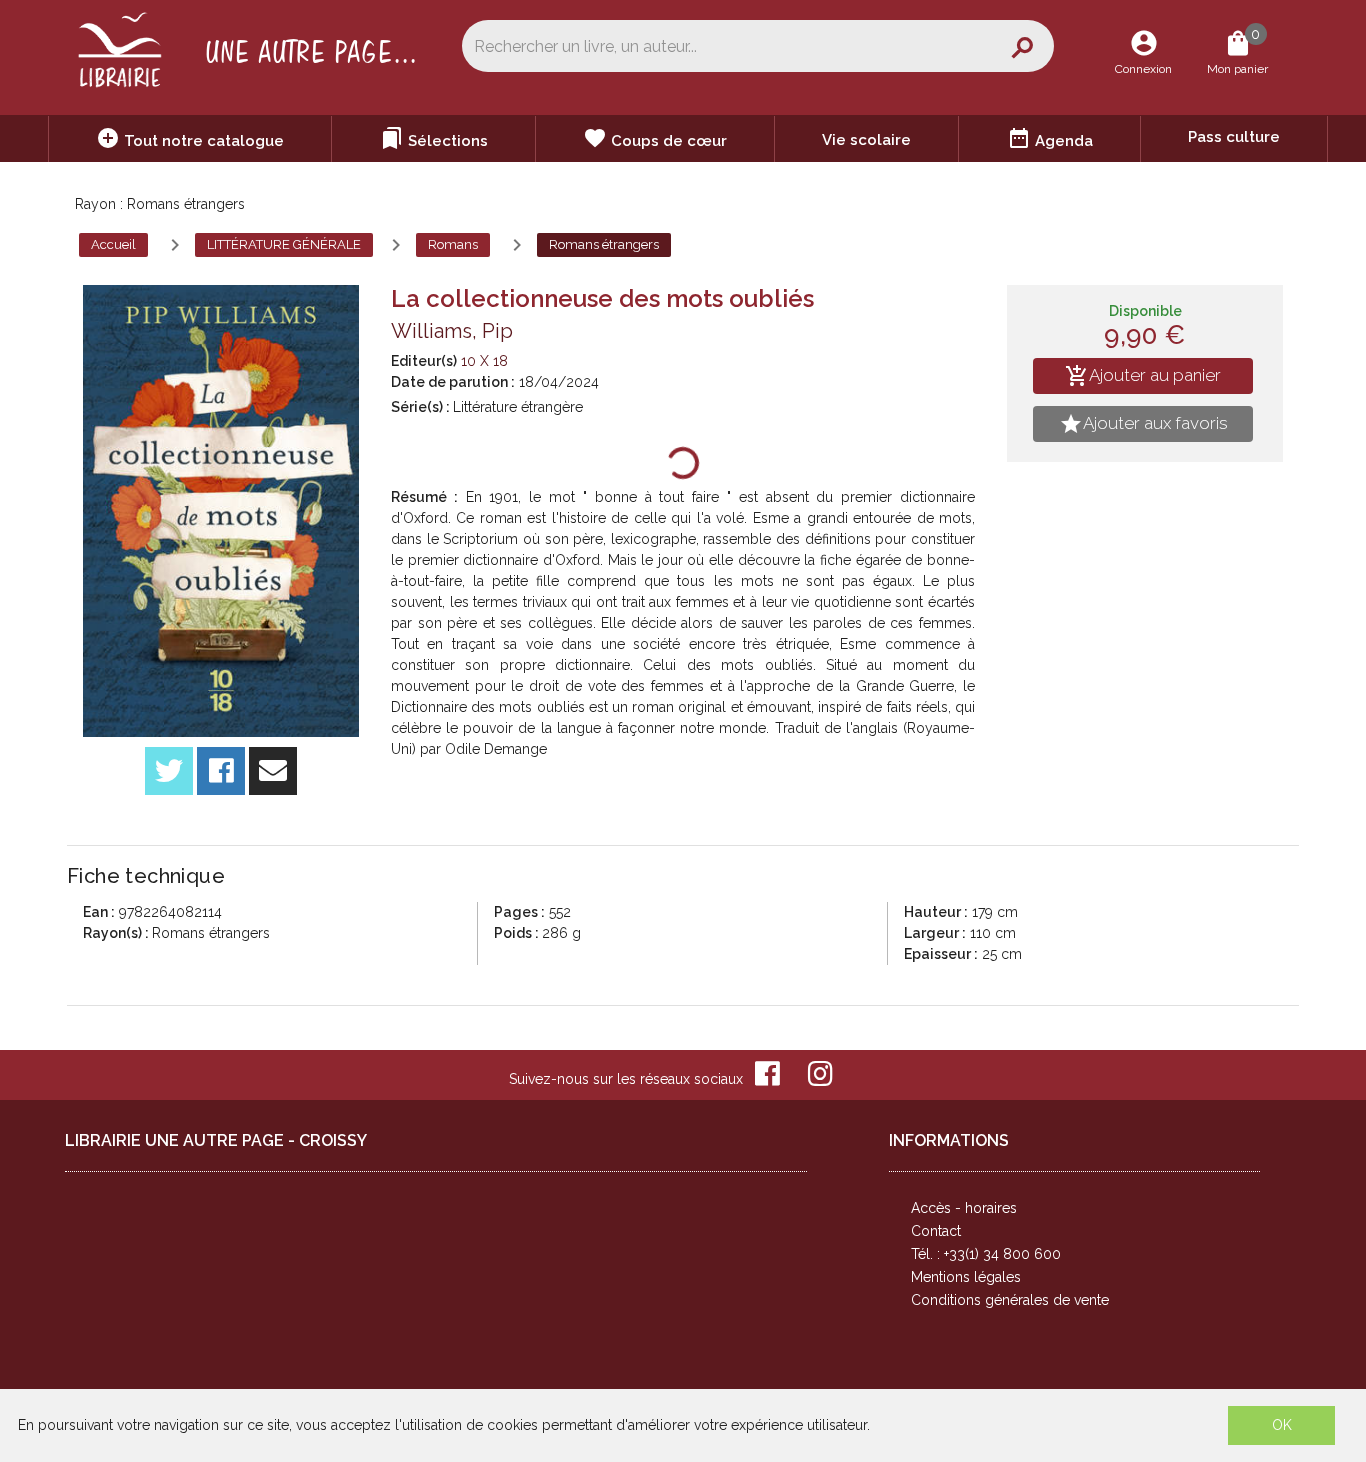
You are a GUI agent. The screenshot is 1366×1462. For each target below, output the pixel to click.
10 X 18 (484, 361)
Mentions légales (966, 1277)
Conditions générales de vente (1010, 1300)
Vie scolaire (866, 140)
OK (1282, 1425)
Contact (936, 1231)
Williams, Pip (452, 331)
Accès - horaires (964, 1208)
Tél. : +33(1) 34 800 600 (986, 1254)
